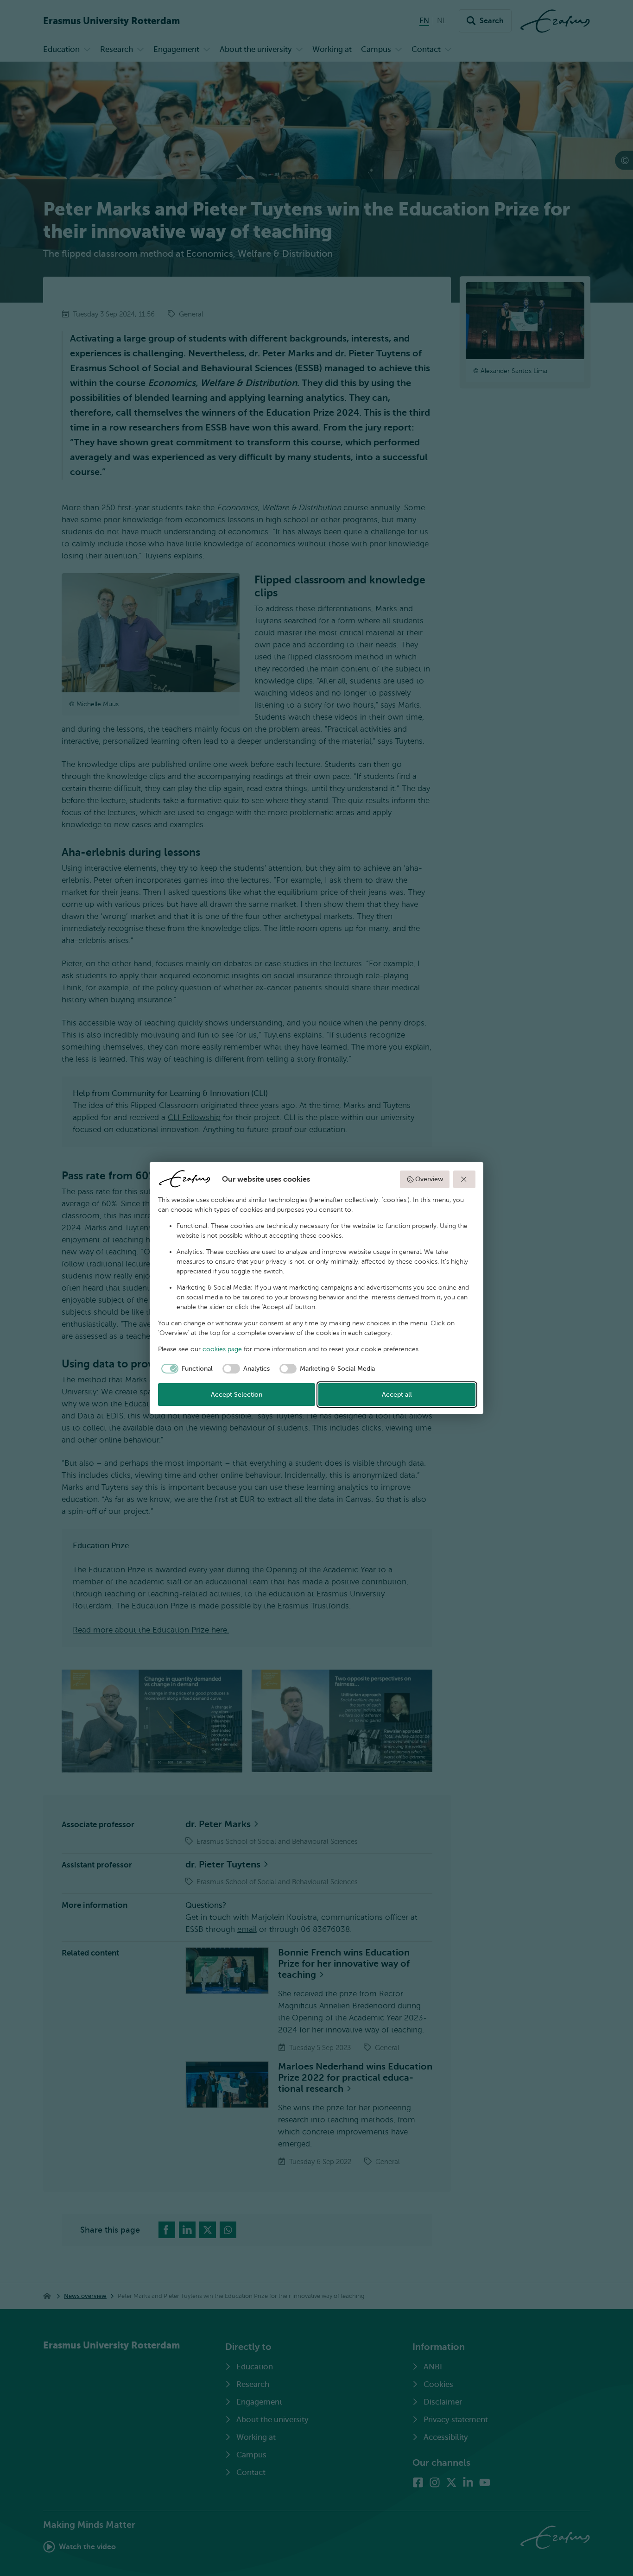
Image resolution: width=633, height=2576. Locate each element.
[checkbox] (186, 1369)
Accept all (397, 1395)
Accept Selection (237, 1395)
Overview (429, 1179)
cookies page (222, 1349)
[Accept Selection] (464, 1179)
